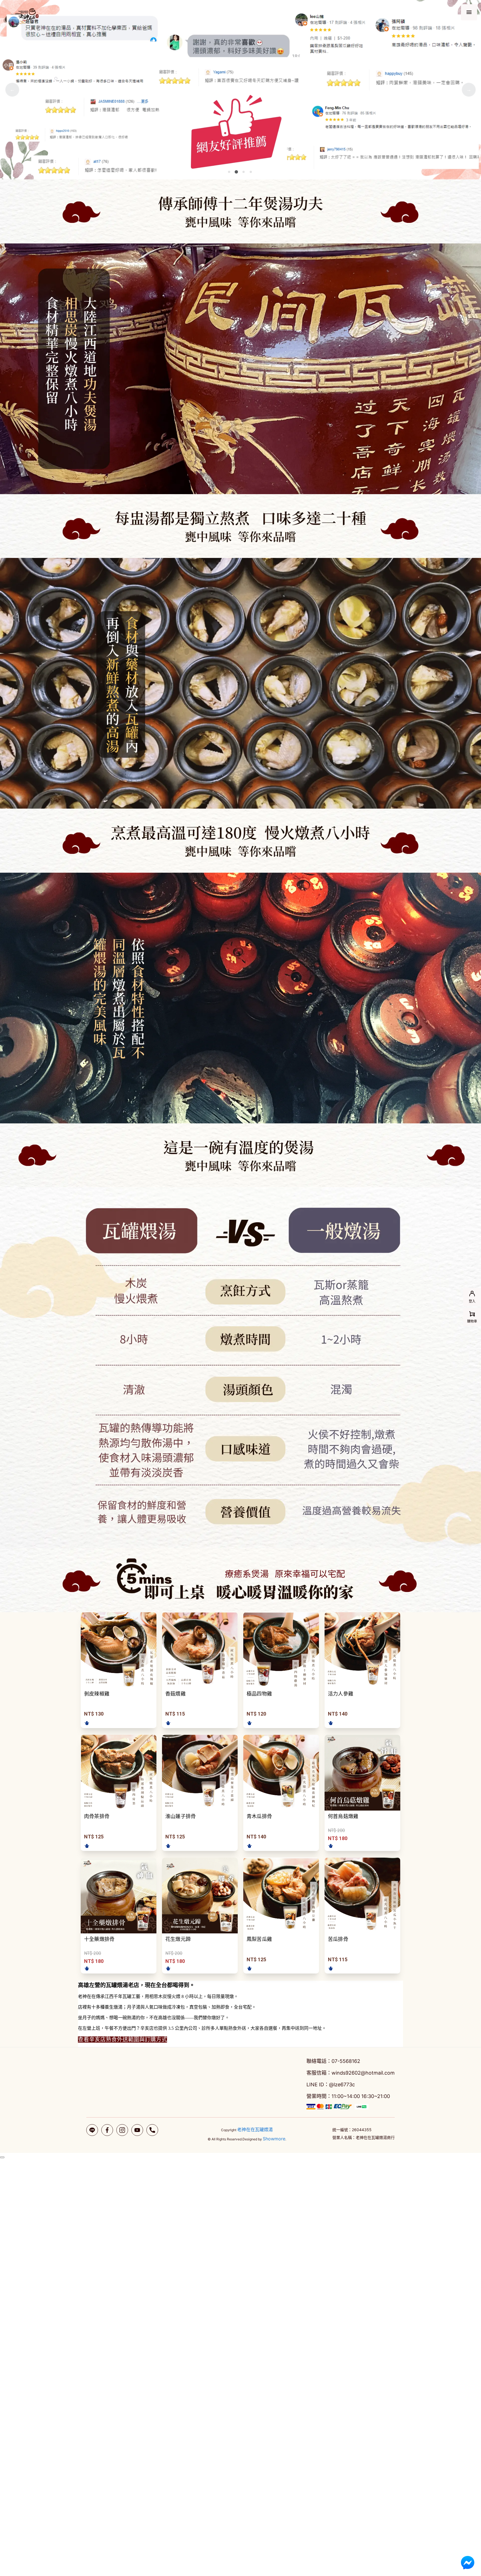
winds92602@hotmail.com (363, 2073)
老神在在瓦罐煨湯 (255, 2129)
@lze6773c (342, 2085)
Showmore (274, 2139)
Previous (12, 90)
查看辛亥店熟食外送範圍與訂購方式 (122, 2040)
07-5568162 (346, 2061)
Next (469, 90)
